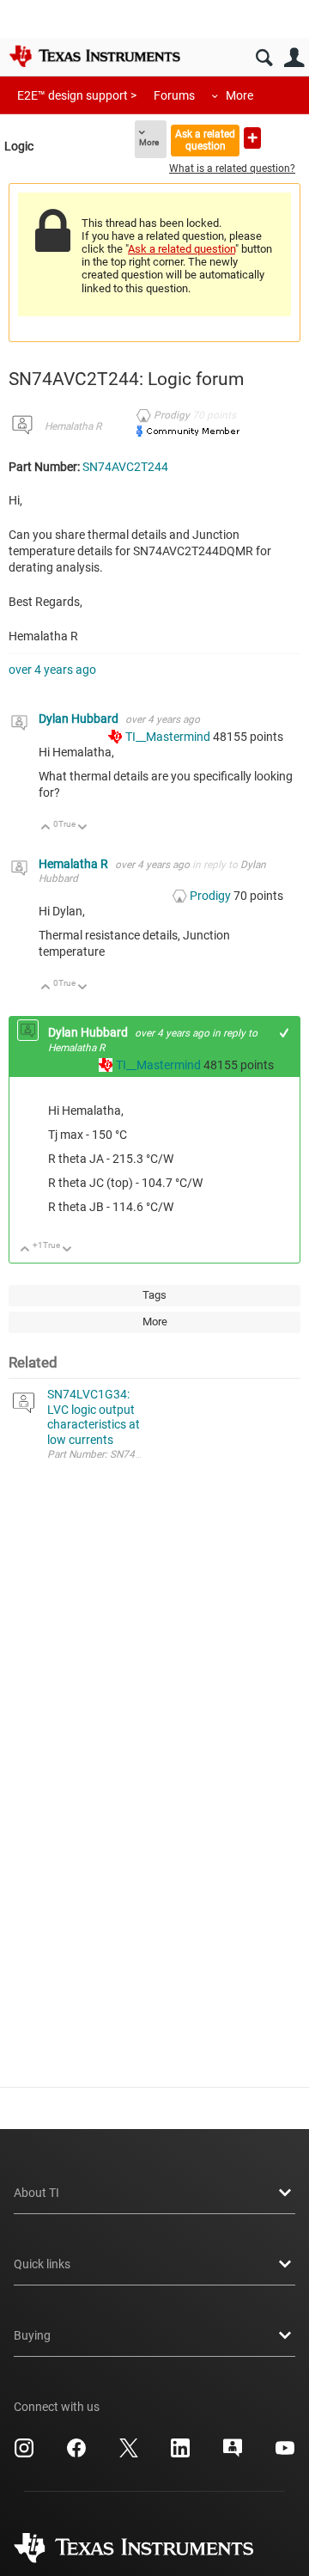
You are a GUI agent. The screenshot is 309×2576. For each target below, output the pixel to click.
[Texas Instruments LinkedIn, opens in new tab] (180, 2454)
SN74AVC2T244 (125, 467)
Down (83, 828)
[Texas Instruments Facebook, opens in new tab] (76, 2454)
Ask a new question (252, 138)
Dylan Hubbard (80, 719)
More (239, 95)
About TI (36, 2193)
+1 (285, 1033)
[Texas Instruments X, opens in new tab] (129, 2454)
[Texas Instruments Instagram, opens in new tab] (24, 2454)
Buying (32, 2335)
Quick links (42, 2264)
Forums (174, 95)
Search (264, 58)
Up (46, 828)
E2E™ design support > (77, 95)
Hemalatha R (73, 426)
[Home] (94, 56)
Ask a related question (205, 140)
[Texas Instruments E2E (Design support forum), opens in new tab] (233, 2454)
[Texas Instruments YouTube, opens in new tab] (285, 2454)
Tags (154, 1295)
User (294, 58)
